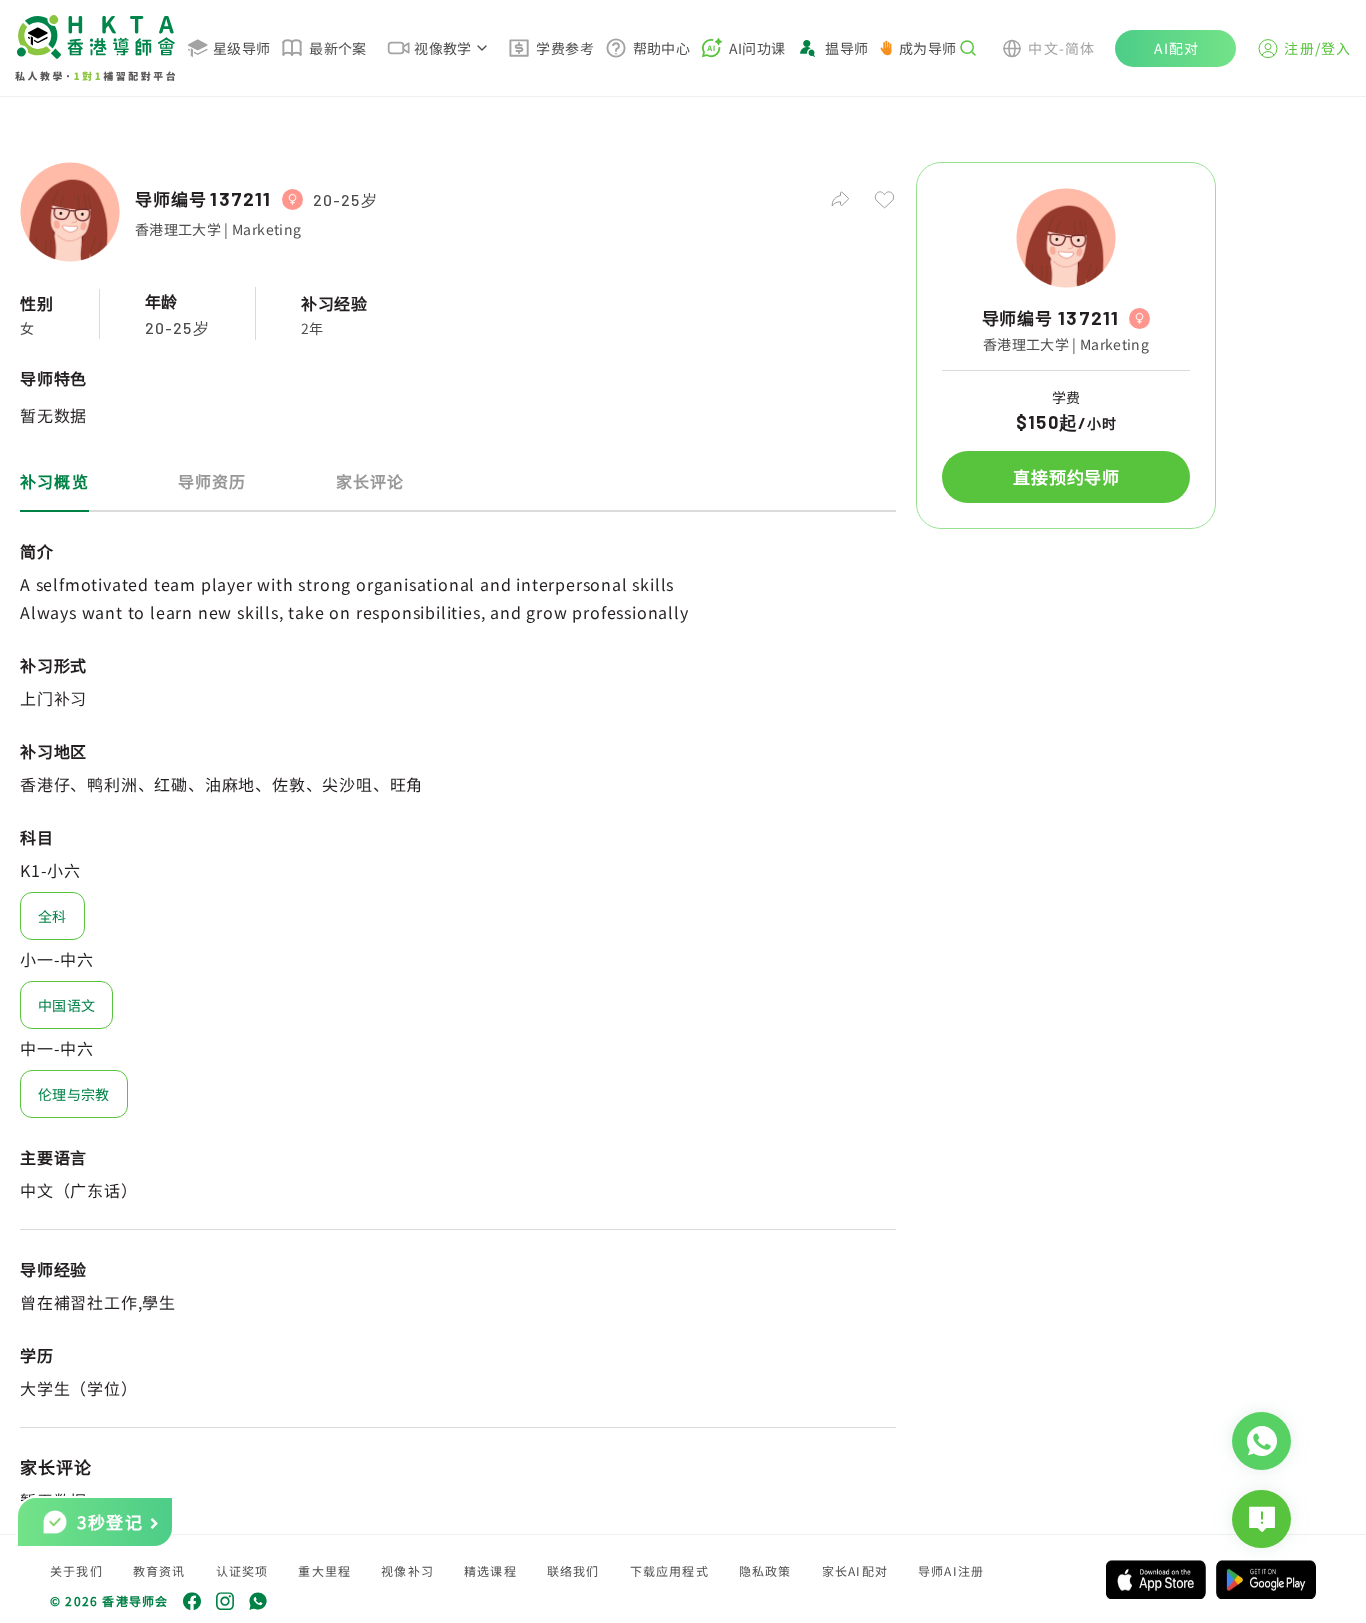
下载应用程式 (669, 1570)
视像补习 (407, 1570)
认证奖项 (242, 1570)
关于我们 (76, 1570)
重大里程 (324, 1570)
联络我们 (573, 1570)
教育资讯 (159, 1570)
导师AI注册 (951, 1570)
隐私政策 (765, 1570)
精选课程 (490, 1570)
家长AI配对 (855, 1570)
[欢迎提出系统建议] (1261, 1519)
